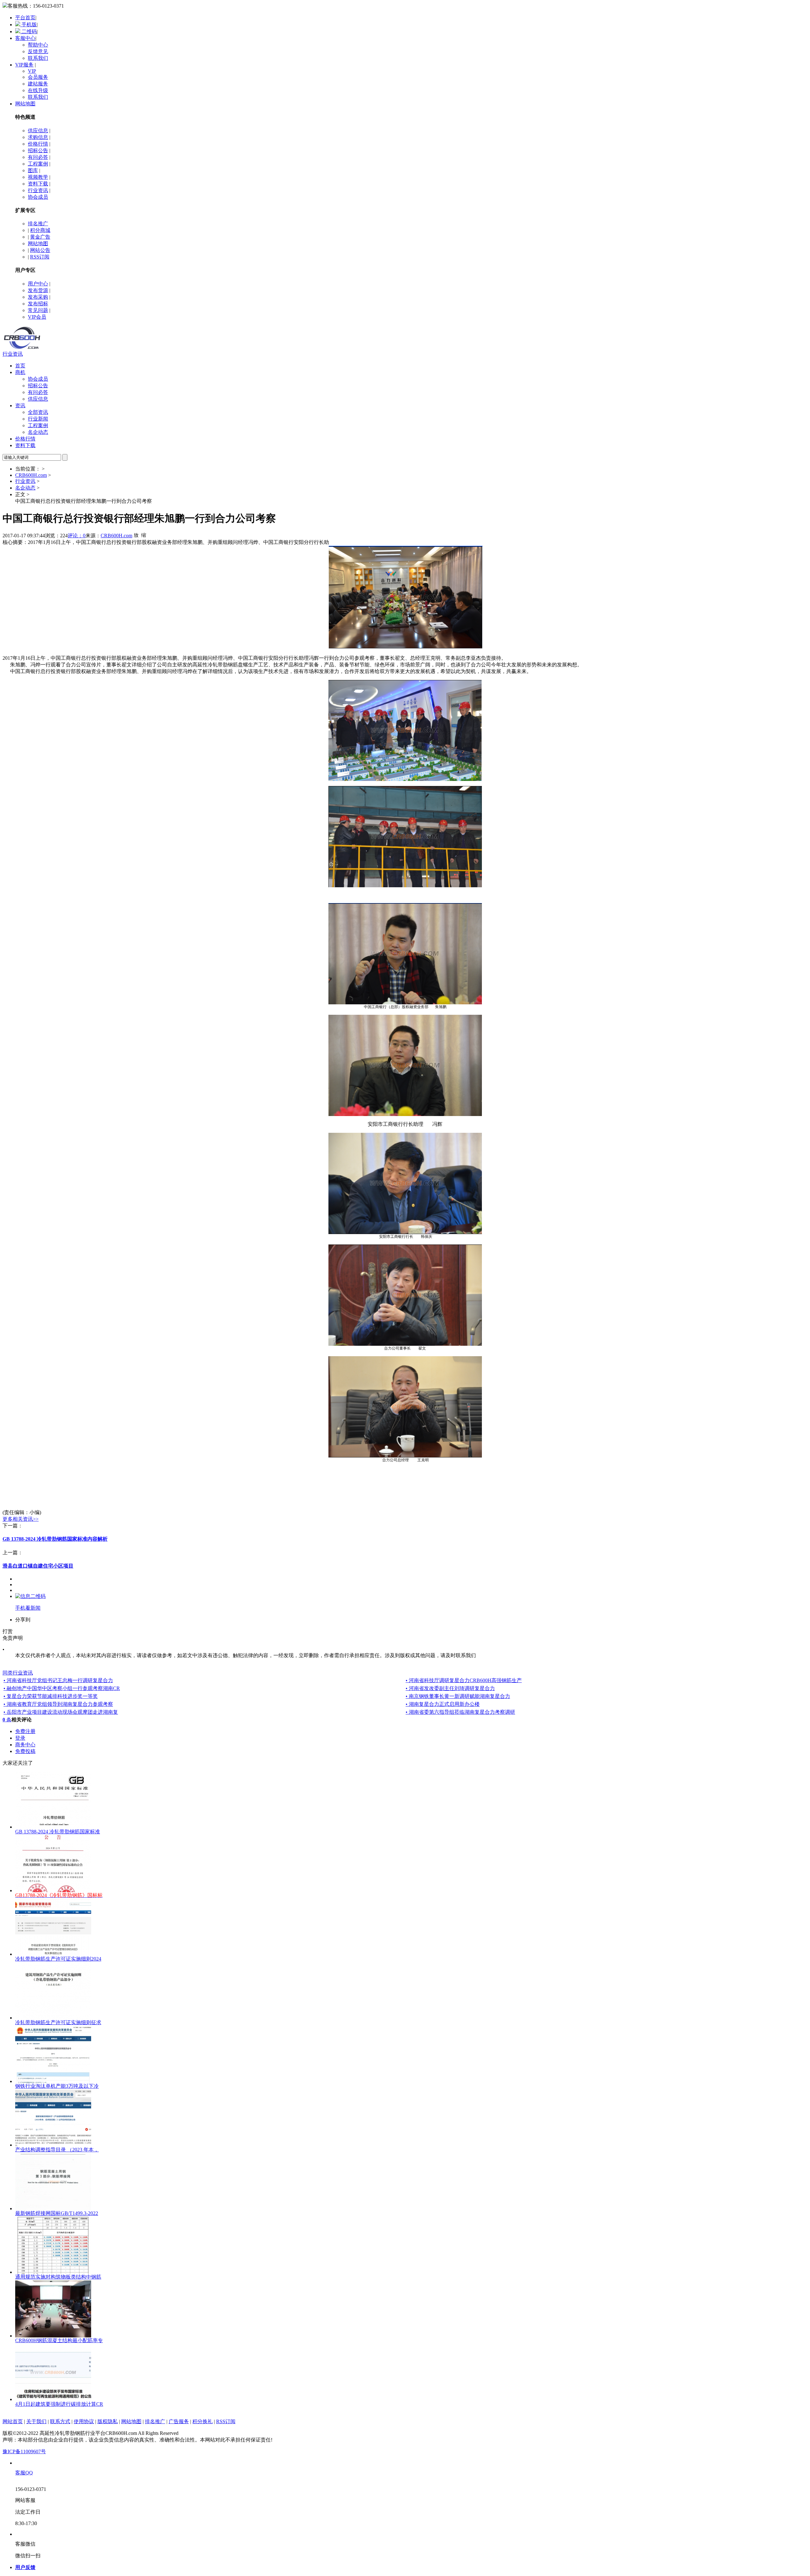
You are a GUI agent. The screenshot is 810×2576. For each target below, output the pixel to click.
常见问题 (38, 310)
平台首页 (25, 18)
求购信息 (38, 137)
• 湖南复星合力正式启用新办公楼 (443, 1704)
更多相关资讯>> (21, 1519)
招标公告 (38, 150)
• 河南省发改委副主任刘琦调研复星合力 (450, 1688)
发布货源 (38, 290)
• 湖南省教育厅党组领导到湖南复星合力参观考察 (58, 1704)
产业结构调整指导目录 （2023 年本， (57, 2150)
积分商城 (40, 230)
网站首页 (13, 2421)
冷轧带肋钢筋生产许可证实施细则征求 (58, 2022)
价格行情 (38, 144)
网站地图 (25, 104)
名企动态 (38, 432)
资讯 (20, 405)
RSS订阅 (40, 257)
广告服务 (179, 2421)
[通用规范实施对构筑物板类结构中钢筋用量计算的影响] (53, 2272)
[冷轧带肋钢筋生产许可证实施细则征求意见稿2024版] (53, 2018)
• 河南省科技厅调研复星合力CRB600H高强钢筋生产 (464, 1680)
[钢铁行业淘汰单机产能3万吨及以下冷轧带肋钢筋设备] (53, 2081)
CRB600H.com (31, 475)
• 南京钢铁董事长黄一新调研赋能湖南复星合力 (458, 1696)
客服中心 (25, 38)
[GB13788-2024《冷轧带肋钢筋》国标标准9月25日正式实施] (53, 1890)
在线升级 (38, 90)
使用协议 (84, 2421)
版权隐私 (108, 2421)
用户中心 (38, 284)
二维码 (28, 31)
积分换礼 (202, 2421)
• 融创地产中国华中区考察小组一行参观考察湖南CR (62, 1688)
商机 (20, 372)
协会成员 (38, 197)
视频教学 (38, 177)
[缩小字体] (144, 535)
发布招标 (38, 304)
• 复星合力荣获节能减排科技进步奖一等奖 (51, 1696)
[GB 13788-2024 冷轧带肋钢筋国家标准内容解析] (53, 1827)
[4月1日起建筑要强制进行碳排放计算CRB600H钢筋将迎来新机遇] (53, 2399)
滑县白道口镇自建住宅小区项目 (38, 1566)
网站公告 (40, 250)
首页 (20, 366)
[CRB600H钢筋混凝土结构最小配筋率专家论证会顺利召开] (53, 2336)
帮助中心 (38, 45)
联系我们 (38, 58)
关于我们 (36, 2421)
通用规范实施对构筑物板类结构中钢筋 (58, 2277)
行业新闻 (38, 419)
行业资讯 (38, 190)
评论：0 (77, 536)
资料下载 (38, 184)
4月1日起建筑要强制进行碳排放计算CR (59, 2404)
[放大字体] (136, 535)
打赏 (8, 1631)
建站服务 (38, 84)
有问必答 (38, 157)
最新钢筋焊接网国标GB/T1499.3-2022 (57, 2213)
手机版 (28, 25)
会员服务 (38, 77)
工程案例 (38, 164)
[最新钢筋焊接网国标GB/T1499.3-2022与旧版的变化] (53, 2208)
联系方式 (60, 2421)
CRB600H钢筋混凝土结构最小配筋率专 (59, 2340)
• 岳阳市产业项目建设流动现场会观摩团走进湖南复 (61, 1712)
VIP (32, 71)
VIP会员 (37, 317)
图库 (33, 170)
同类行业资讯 (18, 1673)
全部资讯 (38, 412)
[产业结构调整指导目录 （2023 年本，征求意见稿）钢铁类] (53, 2145)
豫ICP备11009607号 (24, 2451)
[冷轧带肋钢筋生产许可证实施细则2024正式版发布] (53, 1954)
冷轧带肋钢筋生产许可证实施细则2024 (58, 1959)
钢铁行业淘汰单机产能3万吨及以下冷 (57, 2086)
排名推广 (38, 224)
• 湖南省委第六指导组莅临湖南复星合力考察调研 (460, 1712)
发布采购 (38, 297)
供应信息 (38, 131)
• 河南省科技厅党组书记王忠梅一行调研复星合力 (58, 1680)
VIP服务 (24, 65)
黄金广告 (40, 237)
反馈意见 (38, 51)
